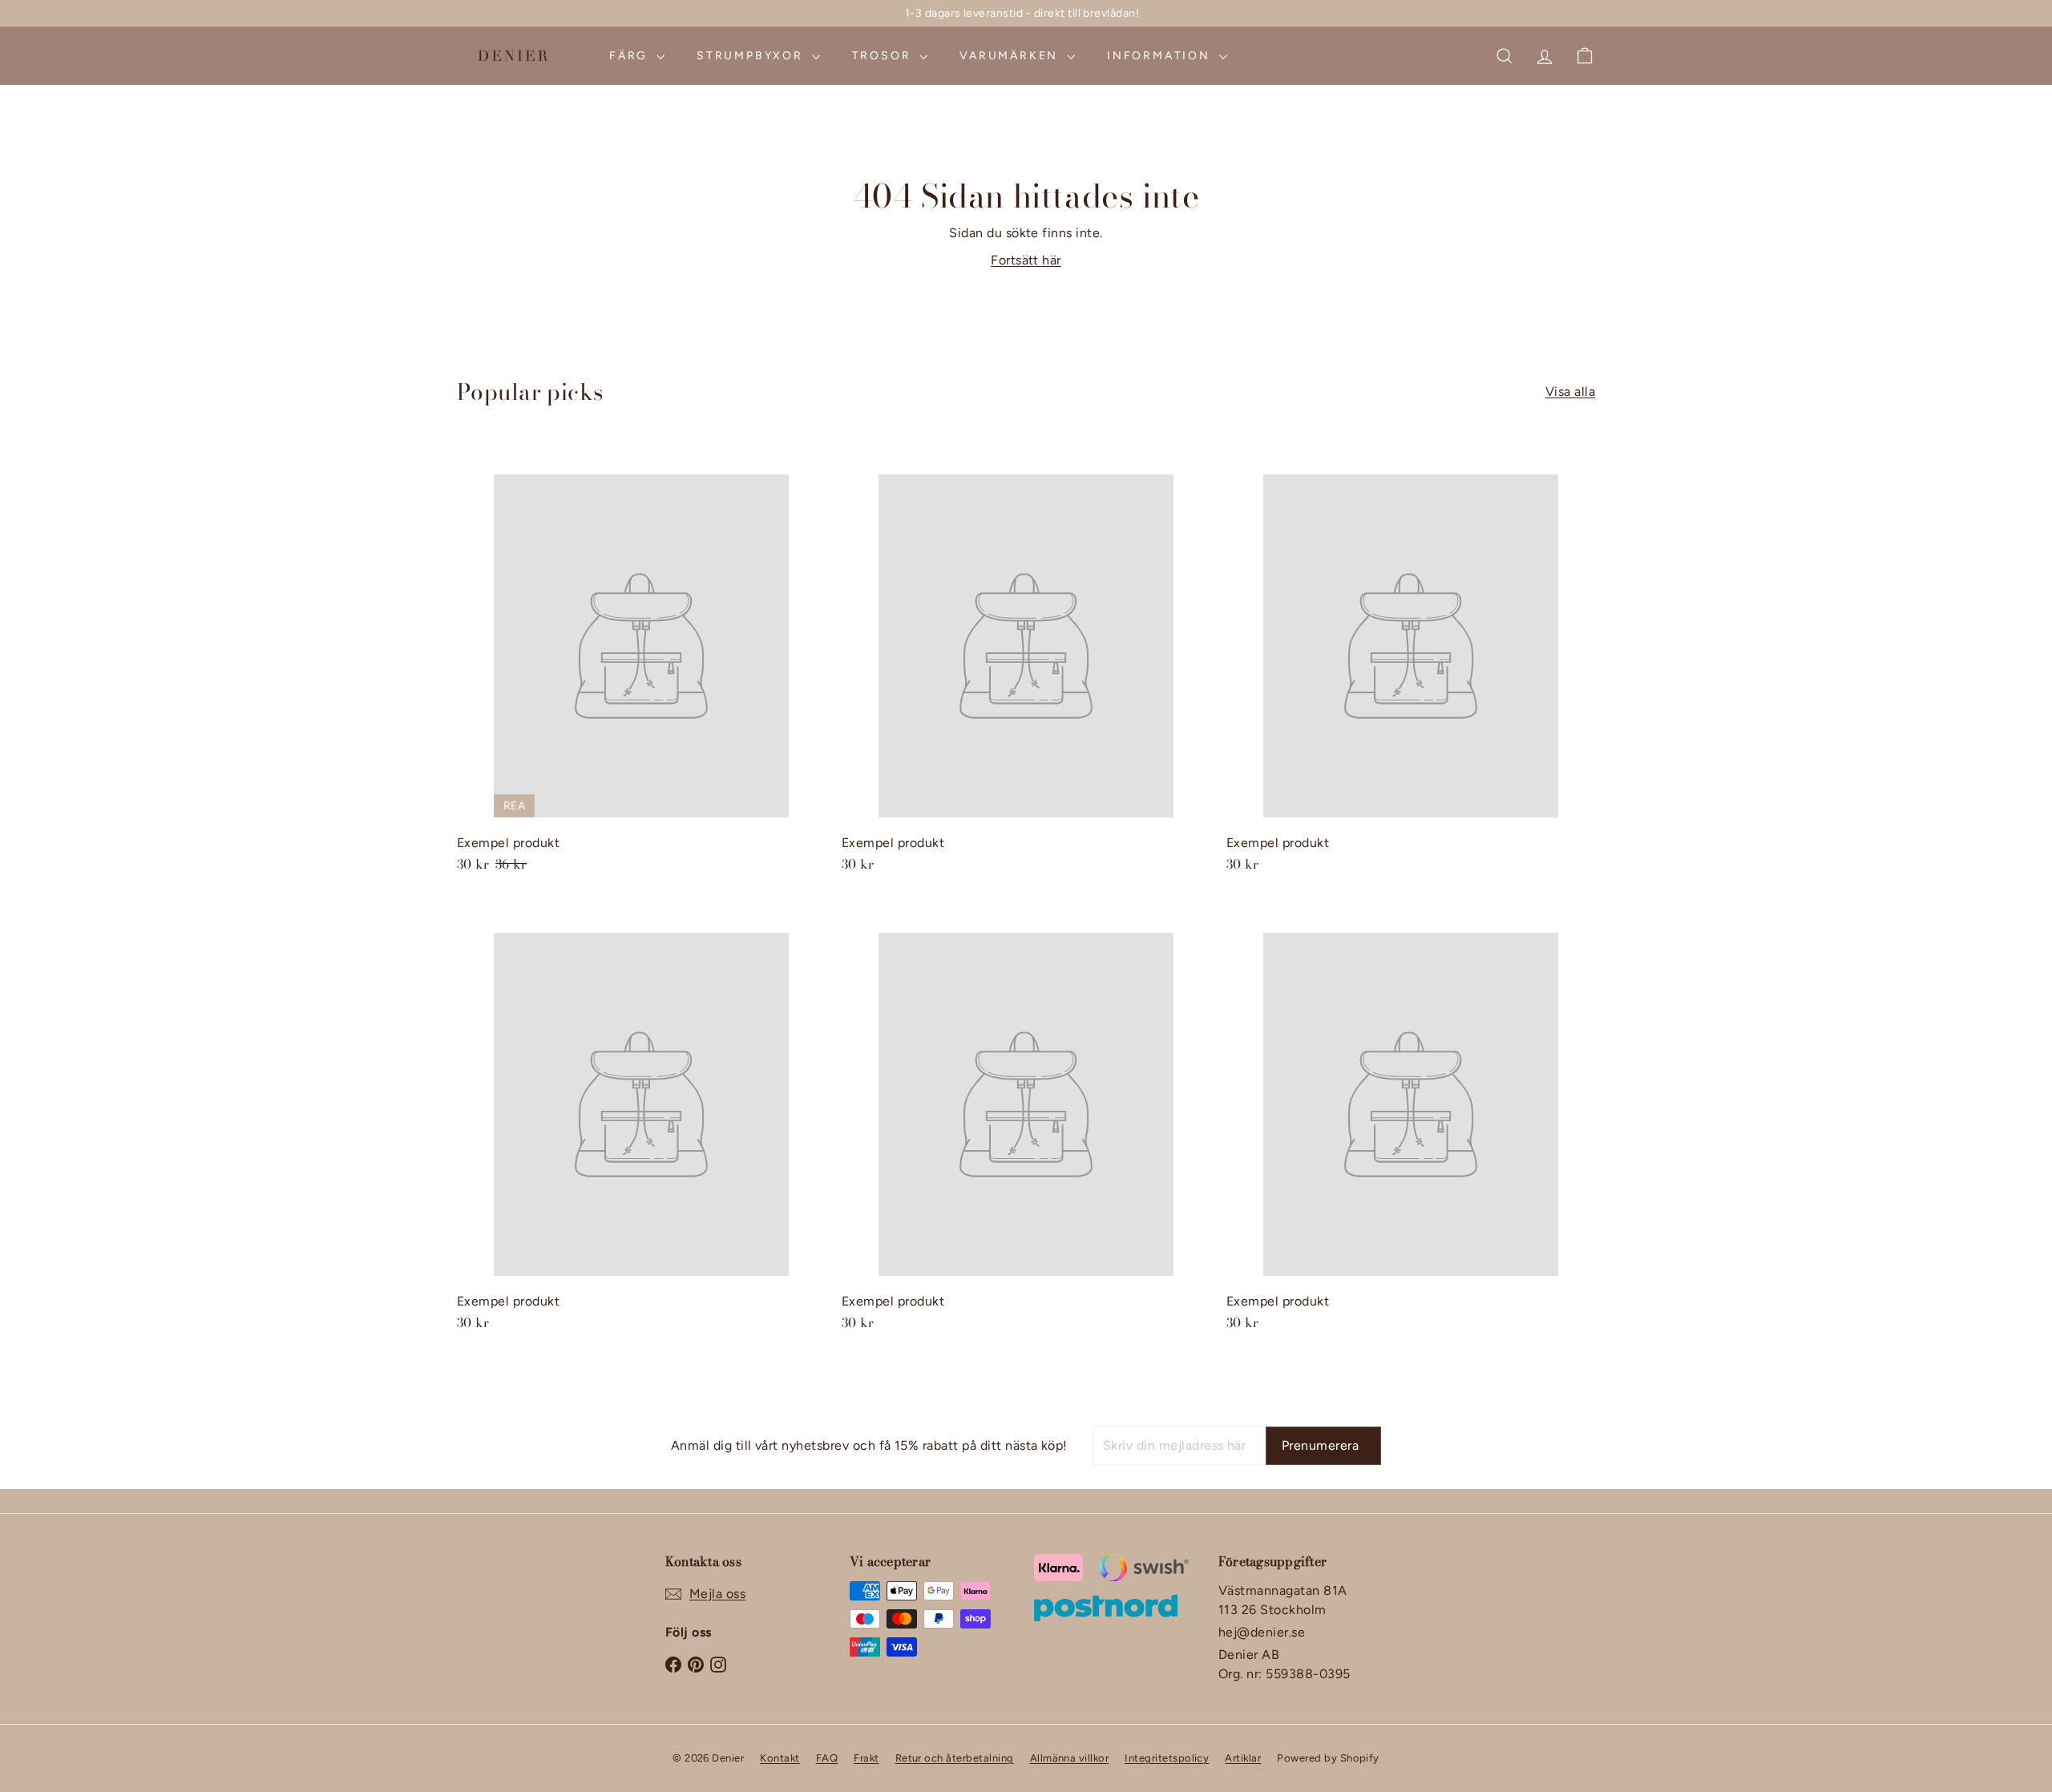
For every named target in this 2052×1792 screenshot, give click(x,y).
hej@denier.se (1262, 1632)
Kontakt (780, 1758)
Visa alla (1570, 391)
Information (1161, 56)
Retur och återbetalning (955, 1758)
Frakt (866, 1758)
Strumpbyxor (752, 56)
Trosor (884, 56)
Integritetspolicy (1167, 1758)
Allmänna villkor (1070, 1758)
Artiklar (1243, 1758)
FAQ (827, 1758)
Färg (631, 56)
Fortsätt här (1026, 260)
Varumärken (1011, 56)
